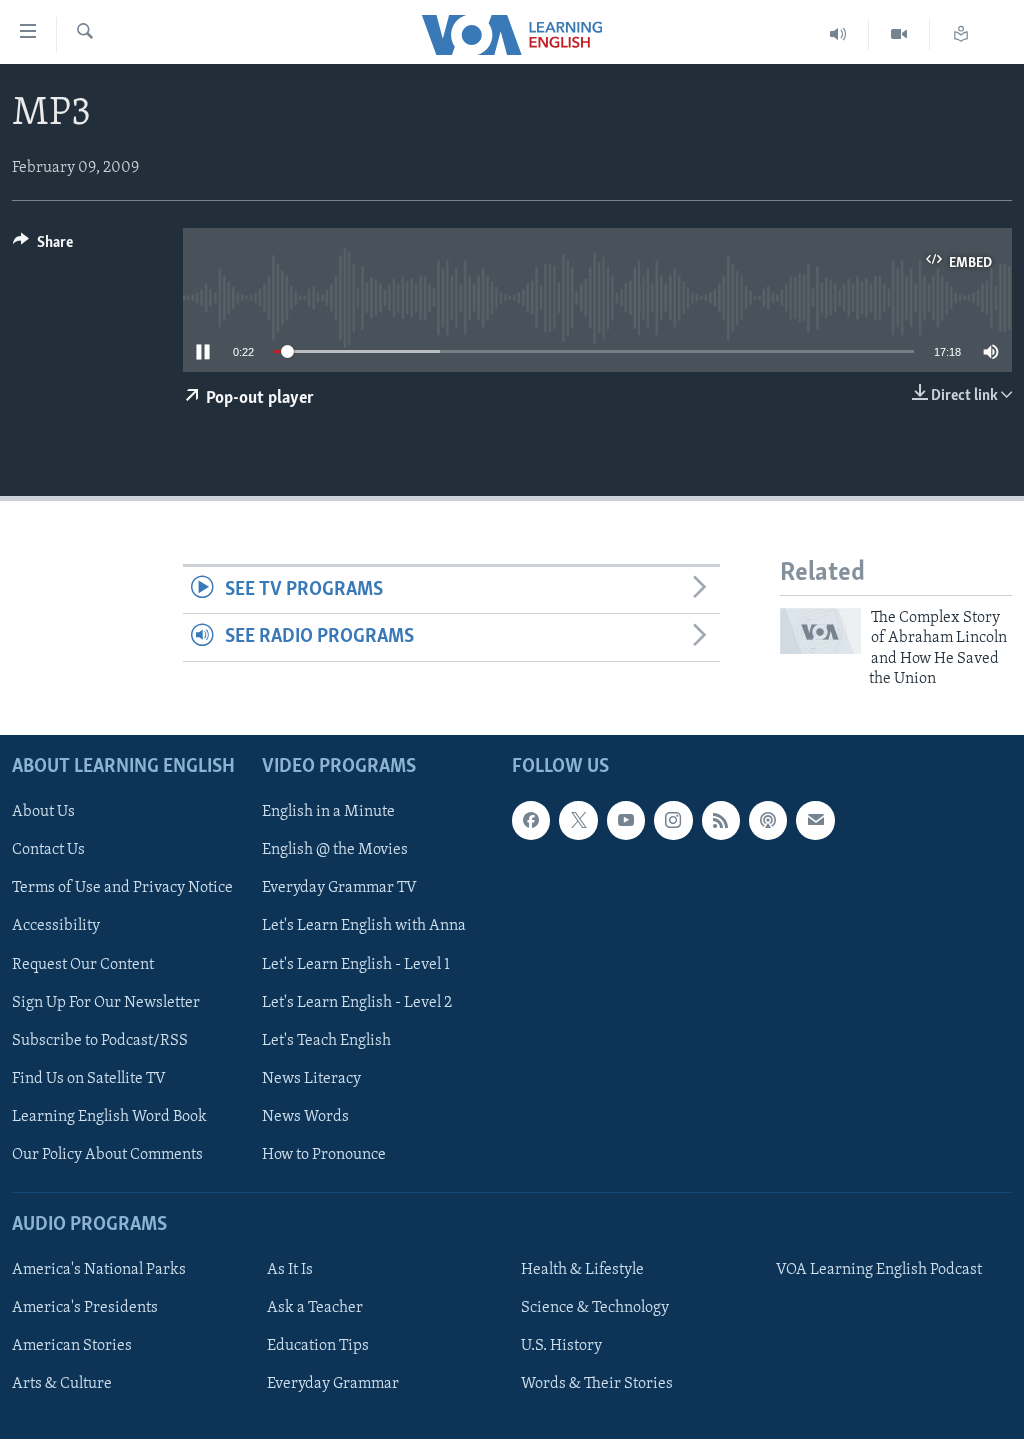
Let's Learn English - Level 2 (357, 1003)
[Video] (899, 34)
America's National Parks (99, 1271)
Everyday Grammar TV (339, 889)
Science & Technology (595, 1309)
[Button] (43, 247)
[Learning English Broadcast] (838, 34)
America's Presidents (85, 1309)
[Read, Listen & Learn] (961, 34)
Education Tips (318, 1347)
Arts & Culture (62, 1385)
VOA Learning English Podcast (879, 1271)
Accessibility (56, 927)
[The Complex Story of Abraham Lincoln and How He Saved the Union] (820, 631)
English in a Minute (328, 813)
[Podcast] (768, 821)
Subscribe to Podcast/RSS (100, 1041)
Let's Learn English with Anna (364, 927)
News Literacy (311, 1079)
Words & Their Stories (597, 1385)
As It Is (290, 1271)
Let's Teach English (326, 1041)
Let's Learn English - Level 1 (356, 965)
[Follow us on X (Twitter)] (578, 821)
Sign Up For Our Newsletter (106, 1003)
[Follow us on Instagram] (673, 821)
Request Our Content (83, 965)
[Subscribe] (815, 821)
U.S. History (561, 1347)
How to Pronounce (324, 1155)
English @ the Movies (335, 851)
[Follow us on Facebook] (531, 821)
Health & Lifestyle (582, 1271)
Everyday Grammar (333, 1385)
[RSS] (721, 821)
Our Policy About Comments (107, 1155)
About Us (43, 813)
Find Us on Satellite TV (89, 1079)
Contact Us (48, 851)
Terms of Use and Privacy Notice (122, 889)
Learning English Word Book (109, 1117)
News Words (305, 1117)
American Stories (72, 1347)
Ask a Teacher (315, 1309)
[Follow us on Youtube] (626, 821)
